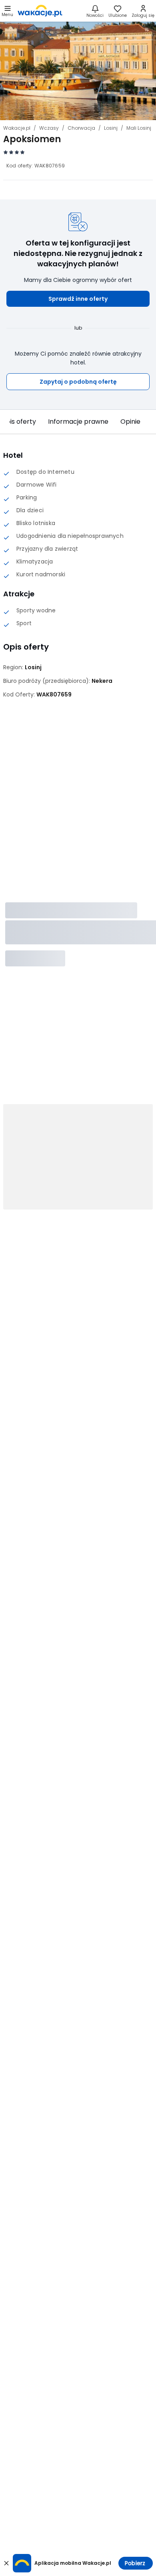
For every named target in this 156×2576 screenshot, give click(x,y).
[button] (78, 299)
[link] (40, 11)
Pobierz (135, 2563)
